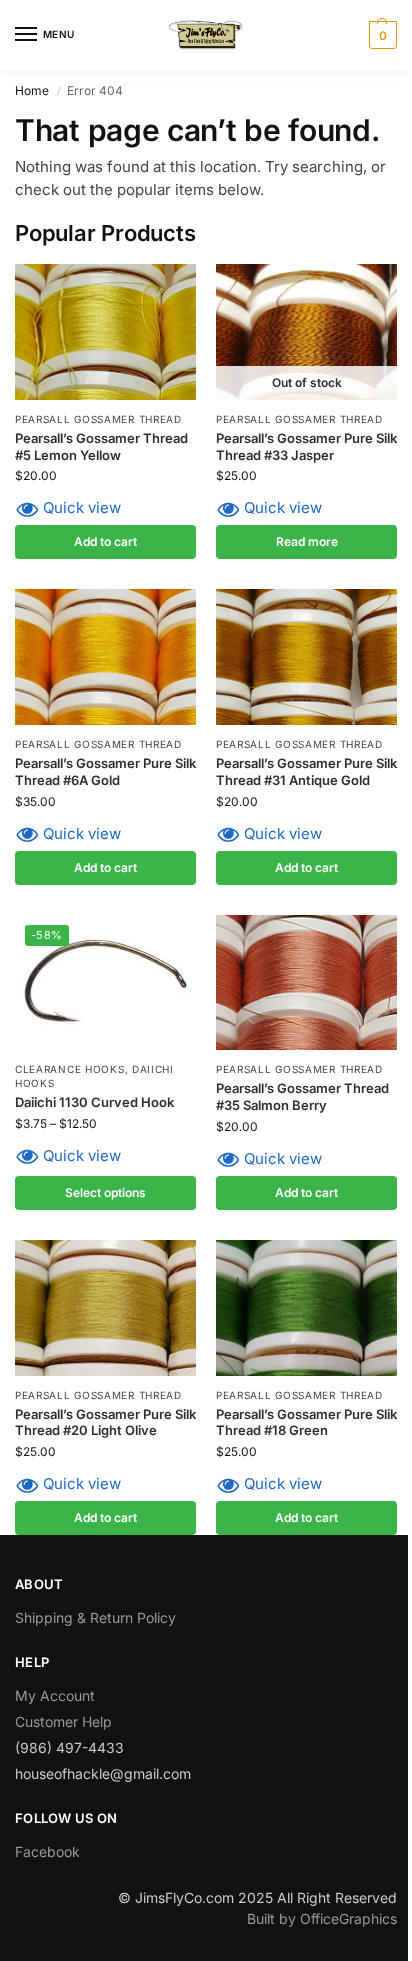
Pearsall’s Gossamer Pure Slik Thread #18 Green (306, 1422)
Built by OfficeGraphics (322, 1918)
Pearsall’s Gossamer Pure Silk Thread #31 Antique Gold (306, 771)
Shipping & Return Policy (95, 1617)
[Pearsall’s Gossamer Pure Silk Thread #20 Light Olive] (105, 1308)
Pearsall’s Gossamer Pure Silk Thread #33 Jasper (306, 446)
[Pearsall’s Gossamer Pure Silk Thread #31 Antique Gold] (306, 657)
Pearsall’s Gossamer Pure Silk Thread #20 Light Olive (105, 1422)
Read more (307, 541)
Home (32, 90)
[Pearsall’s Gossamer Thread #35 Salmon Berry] (306, 983)
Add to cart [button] (105, 541)
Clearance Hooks (70, 1069)
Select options (105, 1192)
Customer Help (63, 1721)
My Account (55, 1695)
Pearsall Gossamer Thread (98, 419)
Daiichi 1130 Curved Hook (94, 1102)
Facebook (47, 1851)
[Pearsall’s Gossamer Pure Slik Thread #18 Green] (306, 1308)
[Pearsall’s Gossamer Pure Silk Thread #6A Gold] (105, 657)
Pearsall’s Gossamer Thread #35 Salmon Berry (302, 1096)
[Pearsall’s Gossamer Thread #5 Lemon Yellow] (105, 332)
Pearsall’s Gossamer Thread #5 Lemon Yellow (101, 446)
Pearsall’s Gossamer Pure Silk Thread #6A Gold (105, 771)
